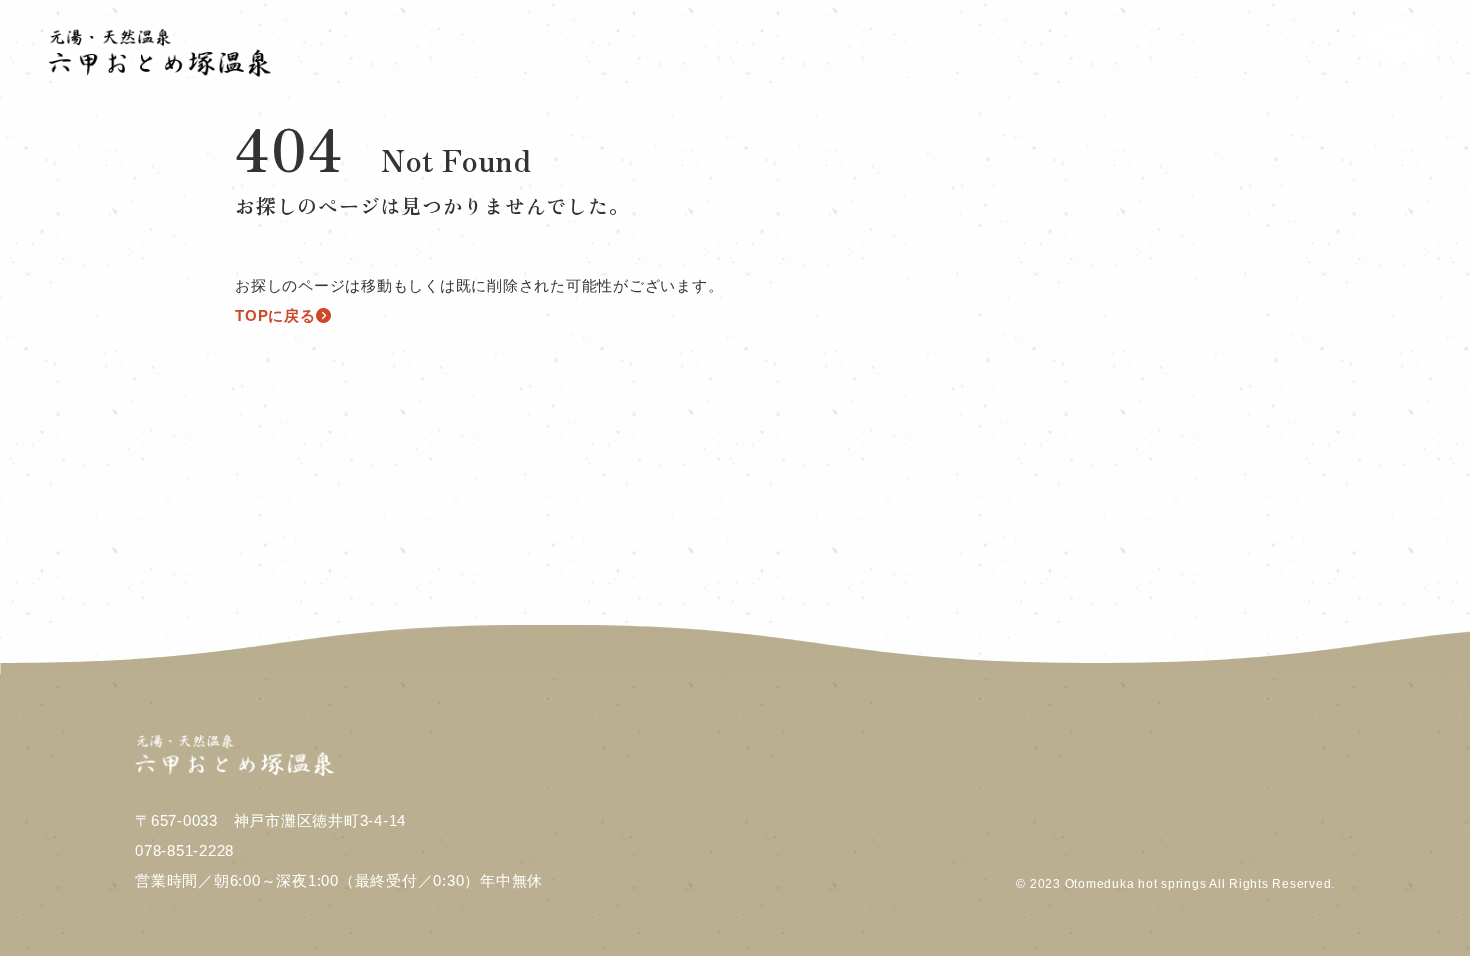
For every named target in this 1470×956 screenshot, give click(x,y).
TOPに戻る (275, 315)
